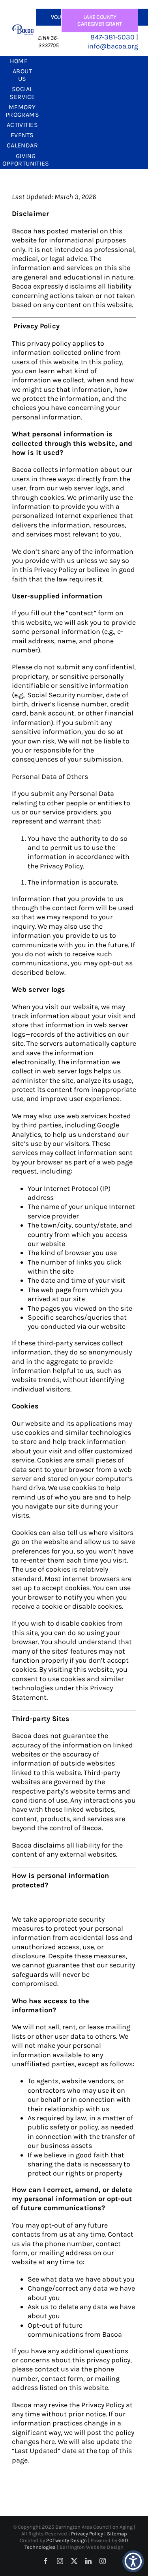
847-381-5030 (112, 37)
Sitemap (117, 2534)
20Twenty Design (67, 2540)
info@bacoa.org (113, 46)
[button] (133, 2561)
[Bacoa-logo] (23, 28)
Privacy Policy (88, 2534)
